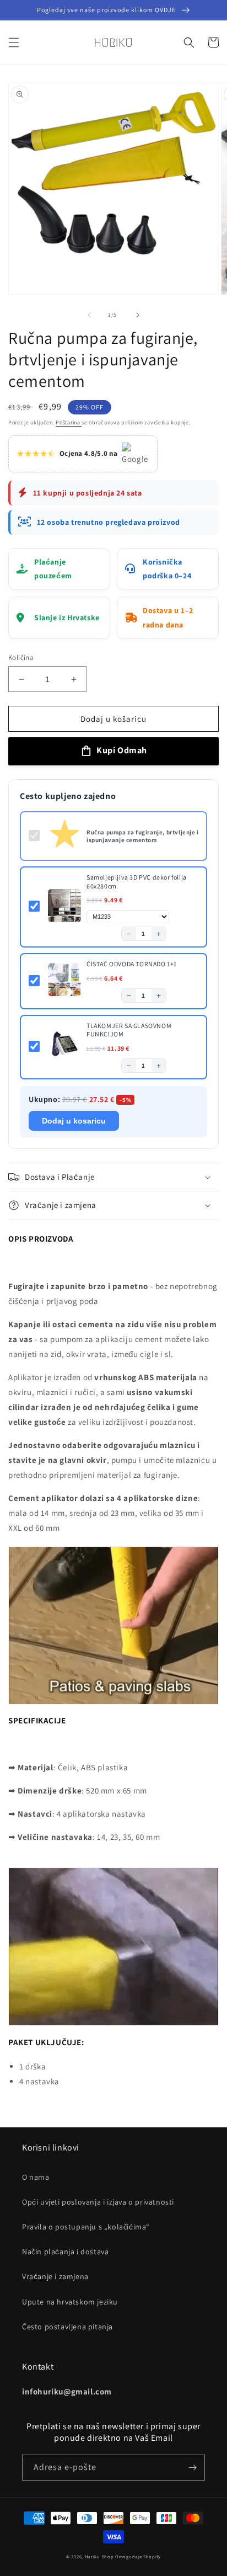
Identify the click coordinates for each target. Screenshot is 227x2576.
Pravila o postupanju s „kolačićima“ (86, 2227)
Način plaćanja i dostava (65, 2252)
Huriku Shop (99, 2556)
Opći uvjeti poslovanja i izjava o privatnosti (98, 2202)
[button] (14, 42)
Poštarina (69, 422)
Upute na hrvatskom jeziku (70, 2302)
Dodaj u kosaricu (74, 1121)
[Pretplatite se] (192, 2468)
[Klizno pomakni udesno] (138, 315)
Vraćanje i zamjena (55, 2276)
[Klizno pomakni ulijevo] (89, 315)
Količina (21, 658)
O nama (36, 2177)
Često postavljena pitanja (67, 2327)
